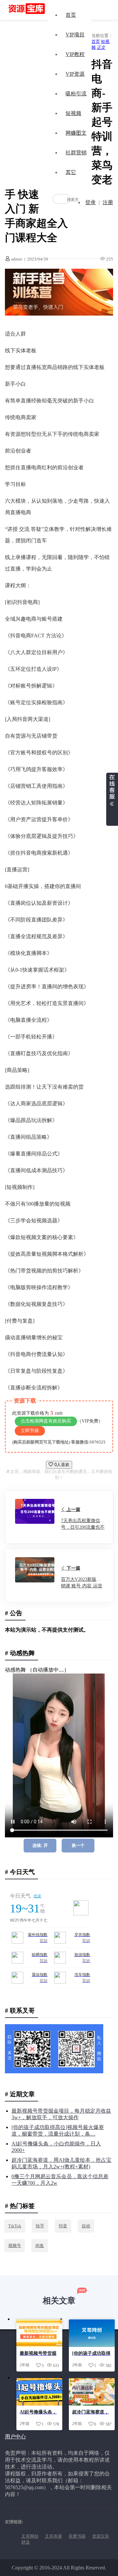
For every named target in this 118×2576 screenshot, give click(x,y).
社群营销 (76, 153)
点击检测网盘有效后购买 (46, 1421)
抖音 (63, 2226)
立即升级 (30, 1431)
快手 (40, 2226)
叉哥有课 (53, 2536)
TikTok (15, 2226)
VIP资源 (75, 74)
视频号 (15, 2246)
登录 (90, 202)
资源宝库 (101, 2536)
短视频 (73, 113)
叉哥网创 (30, 2536)
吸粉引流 (76, 94)
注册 (108, 202)
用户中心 (15, 2437)
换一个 (78, 1845)
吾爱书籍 (77, 2536)
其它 (71, 172)
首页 (71, 15)
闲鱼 (40, 2246)
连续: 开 (40, 1845)
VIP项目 (75, 35)
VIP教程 (75, 54)
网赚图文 (76, 133)
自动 (86, 2226)
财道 (26, 2542)
